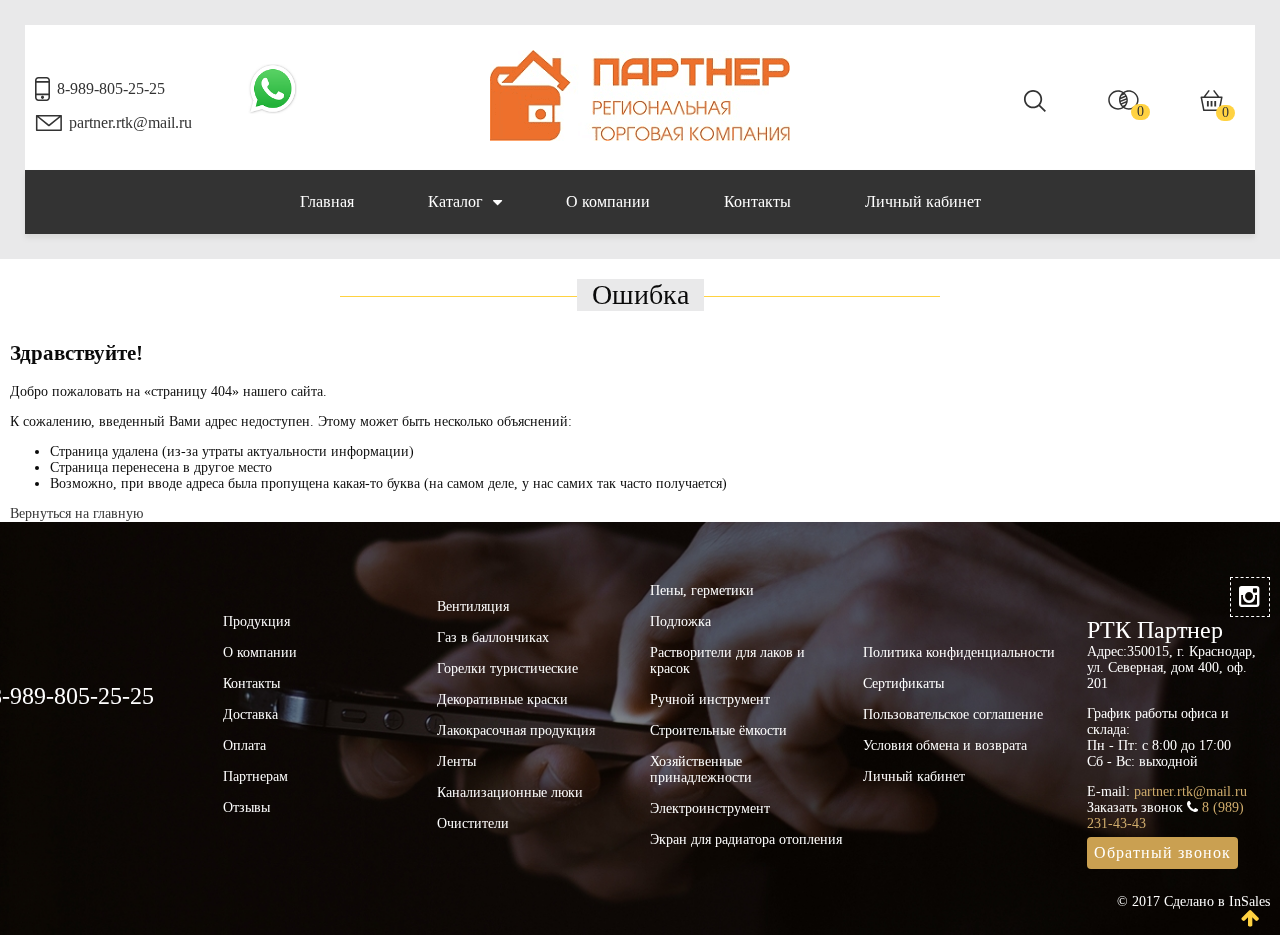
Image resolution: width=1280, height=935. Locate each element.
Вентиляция (473, 606)
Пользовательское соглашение (953, 714)
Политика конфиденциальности (959, 652)
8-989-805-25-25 (111, 88)
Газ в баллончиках (493, 637)
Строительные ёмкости (718, 730)
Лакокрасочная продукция (516, 730)
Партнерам (255, 776)
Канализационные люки (510, 792)
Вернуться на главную (76, 513)
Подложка (680, 621)
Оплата (244, 745)
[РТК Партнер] (640, 136)
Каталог (455, 201)
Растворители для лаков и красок (727, 660)
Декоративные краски (502, 699)
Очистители (473, 823)
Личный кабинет (923, 201)
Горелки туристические (507, 668)
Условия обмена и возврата (945, 745)
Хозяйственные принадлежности (701, 769)
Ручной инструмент (710, 699)
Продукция (256, 621)
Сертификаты (903, 683)
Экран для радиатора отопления (746, 839)
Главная (327, 201)
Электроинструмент (710, 808)
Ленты (456, 761)
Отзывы (246, 807)
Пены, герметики (702, 590)
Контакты (757, 201)
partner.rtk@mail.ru (130, 122)
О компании (608, 201)
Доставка (250, 714)
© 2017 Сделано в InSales (1193, 901)
